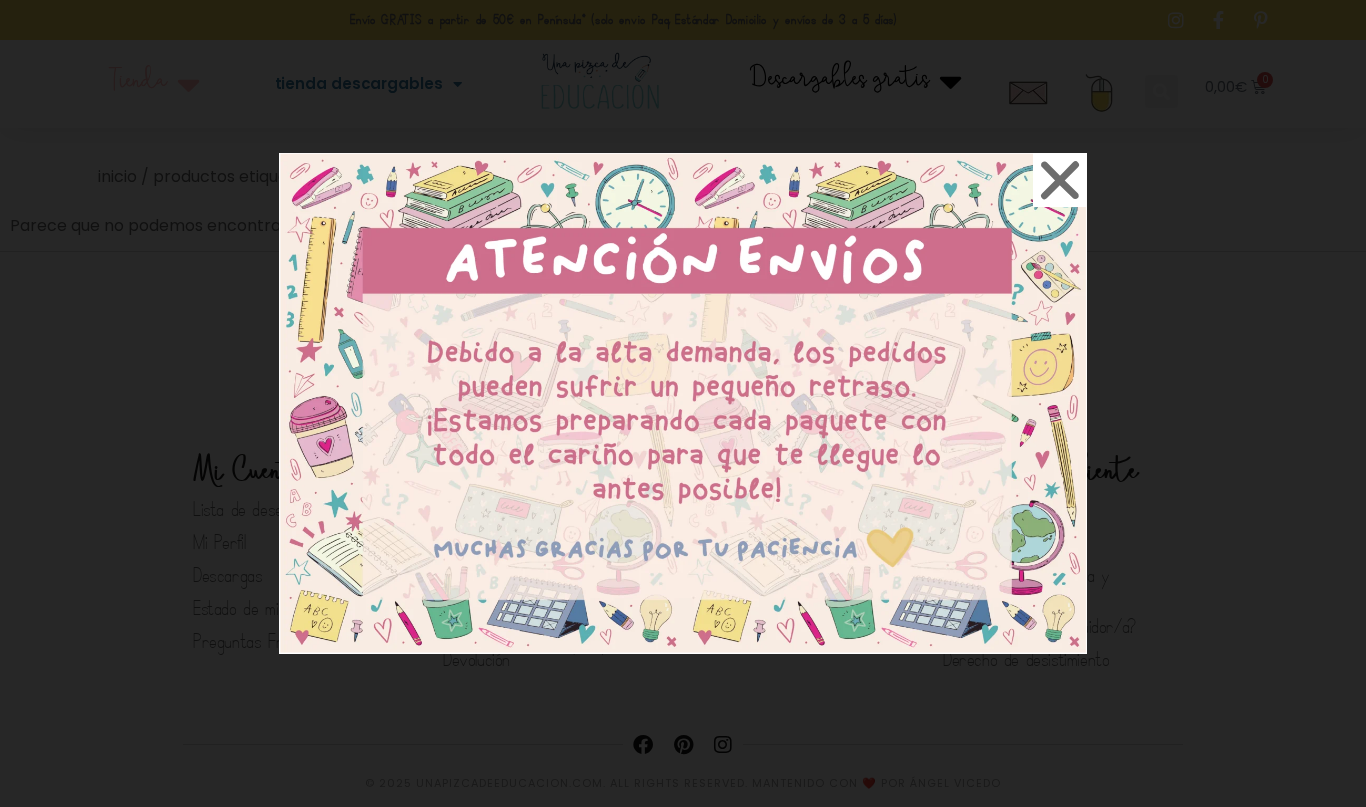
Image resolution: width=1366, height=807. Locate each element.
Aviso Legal (822, 527)
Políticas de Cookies (570, 527)
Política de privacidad (710, 527)
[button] (916, 280)
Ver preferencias (848, 480)
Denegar (683, 480)
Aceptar (518, 480)
